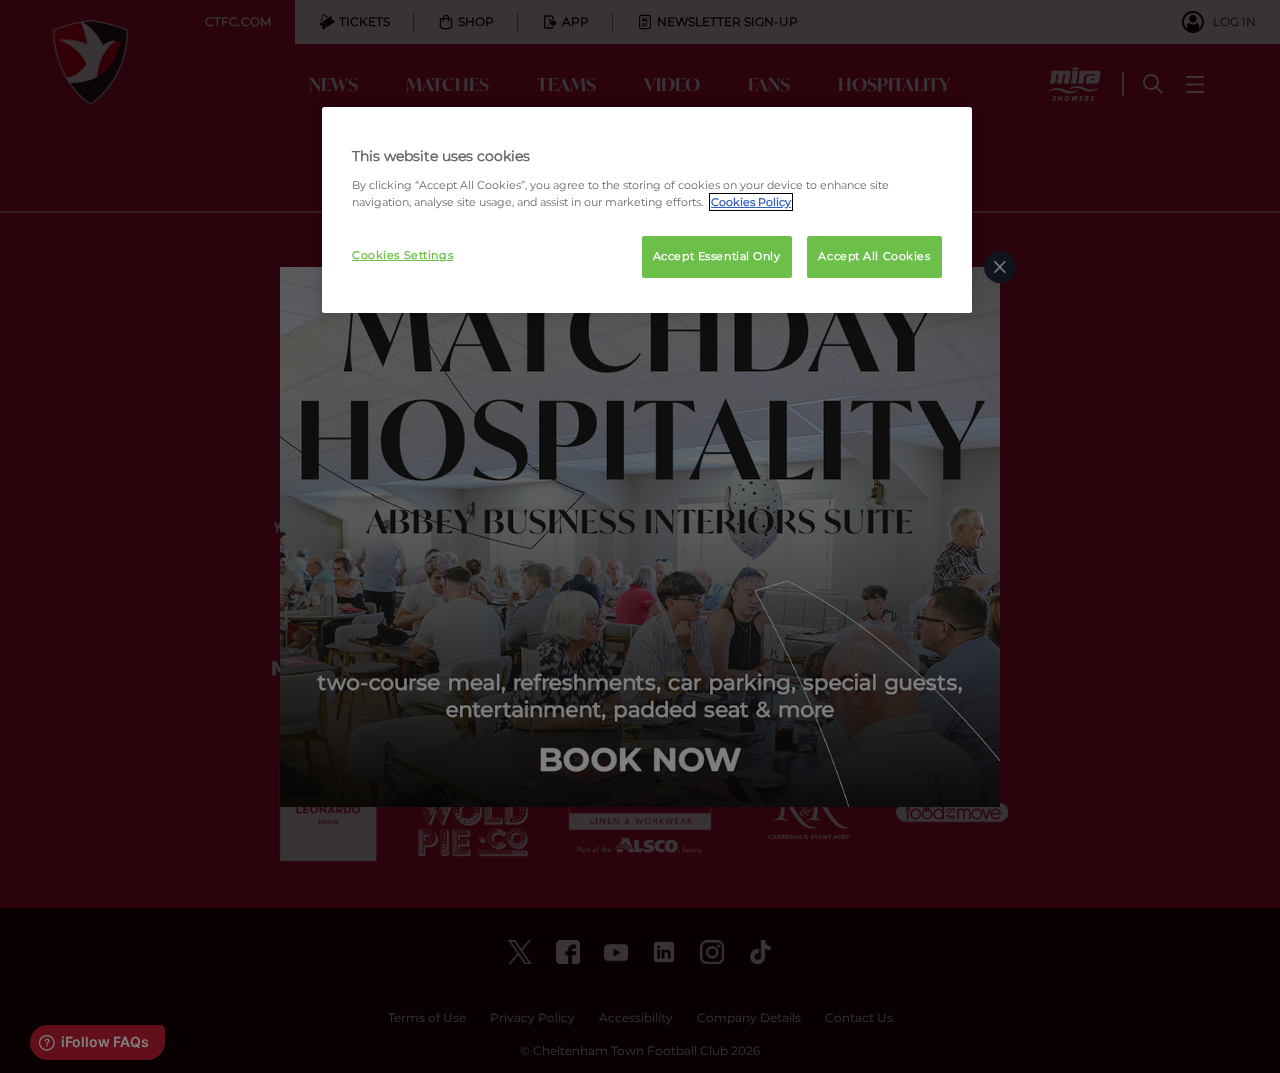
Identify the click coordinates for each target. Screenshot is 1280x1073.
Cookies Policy (751, 202)
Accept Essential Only (717, 256)
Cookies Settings (402, 255)
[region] (647, 210)
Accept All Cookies (874, 256)
